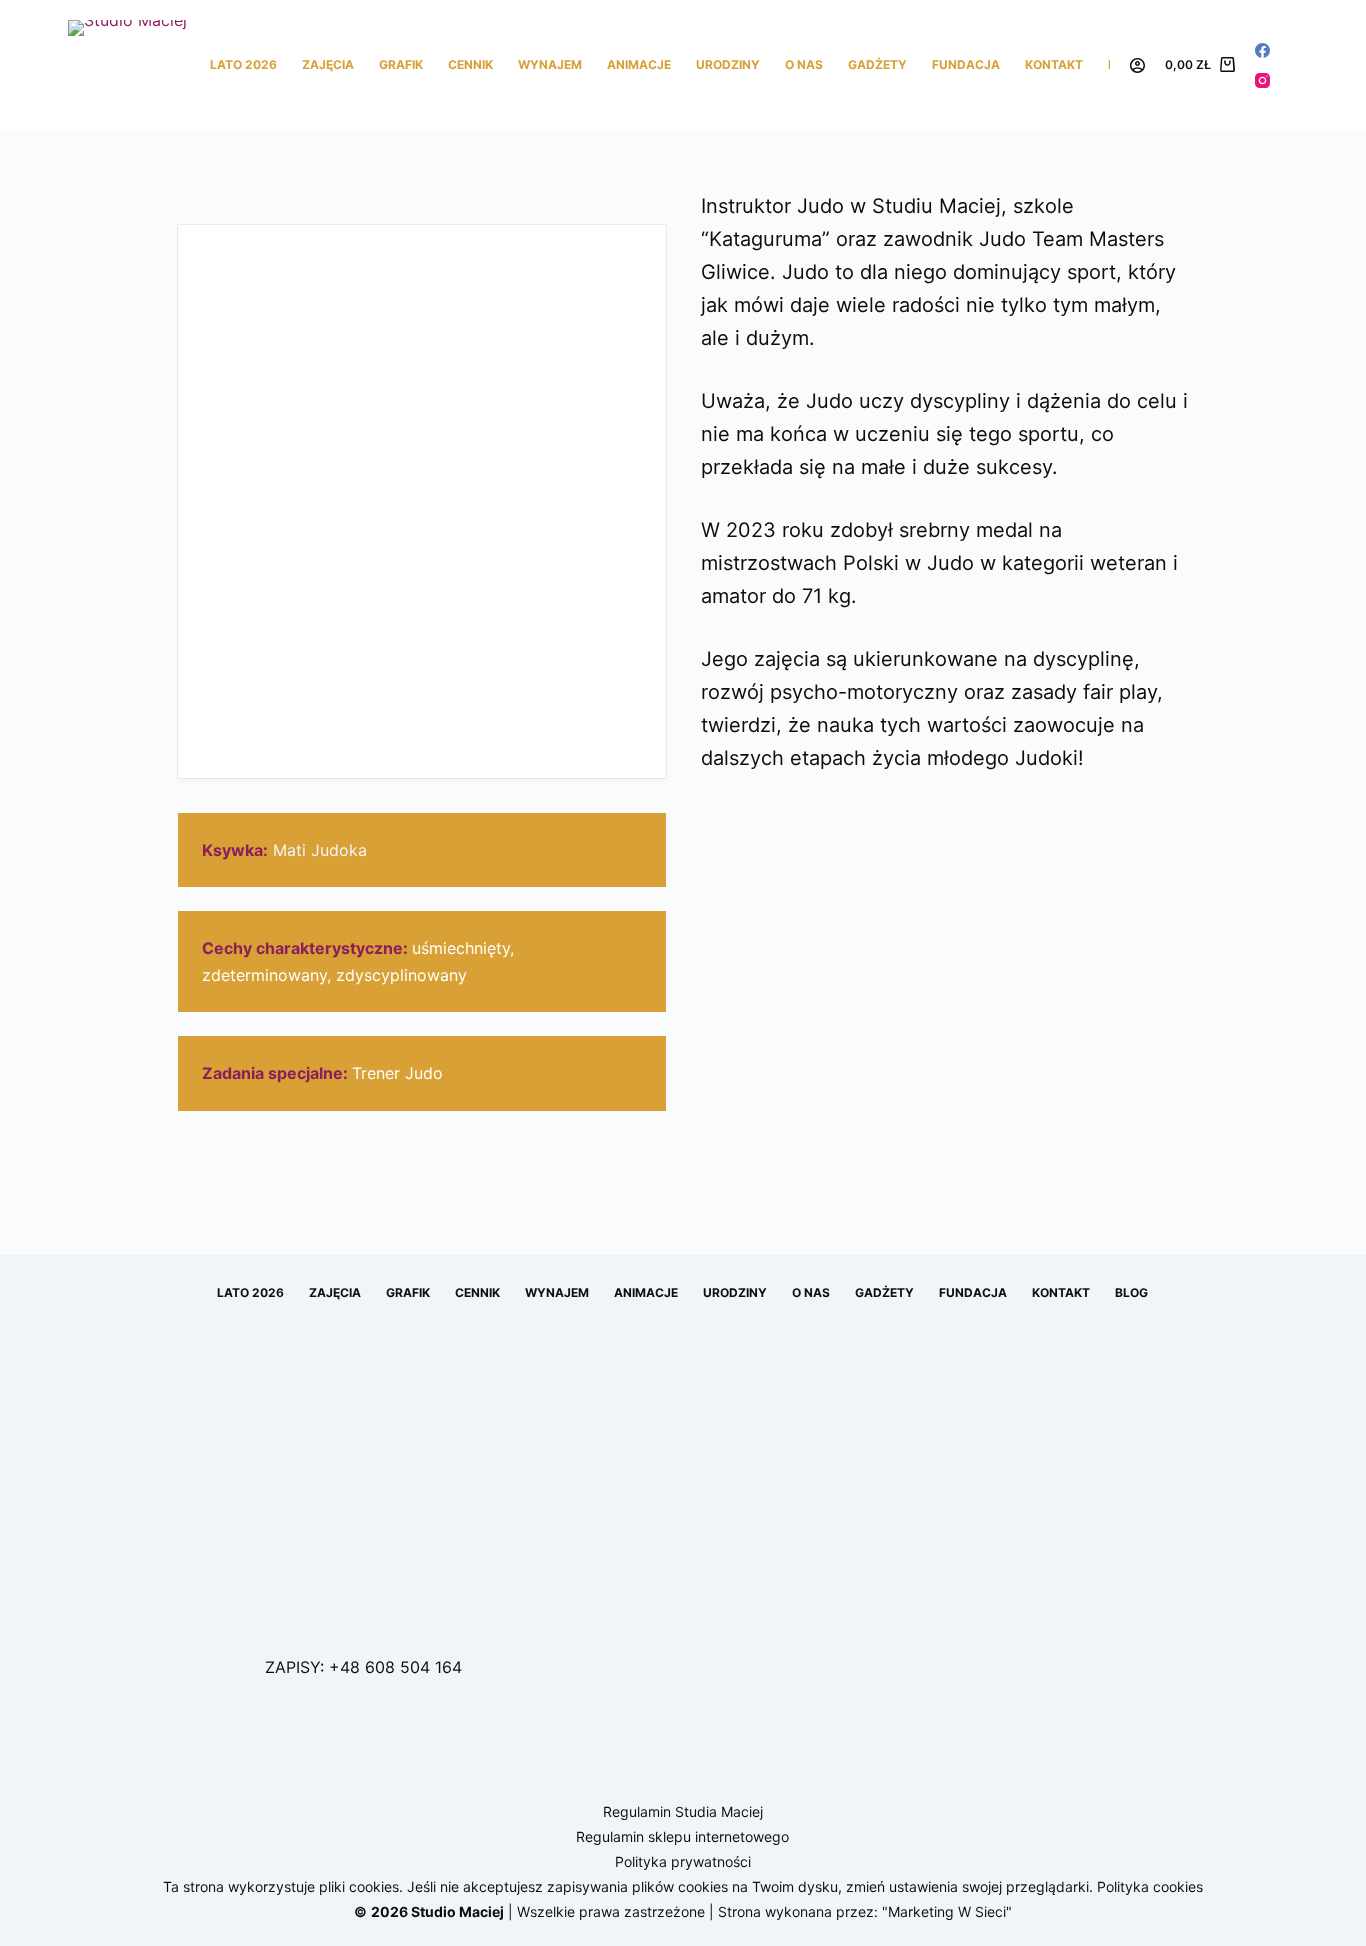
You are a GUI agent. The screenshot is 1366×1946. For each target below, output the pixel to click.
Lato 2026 (243, 64)
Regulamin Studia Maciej (683, 1811)
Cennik (470, 64)
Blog (1131, 1292)
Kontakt (1054, 64)
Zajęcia (328, 64)
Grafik (401, 64)
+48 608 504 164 (395, 1667)
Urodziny (728, 64)
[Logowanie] (1137, 65)
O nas (804, 64)
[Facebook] (1262, 50)
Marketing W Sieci (947, 1911)
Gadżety (877, 64)
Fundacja (966, 64)
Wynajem (550, 64)
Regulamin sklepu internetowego (682, 1836)
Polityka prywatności (683, 1861)
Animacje (639, 64)
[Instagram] (1262, 80)
